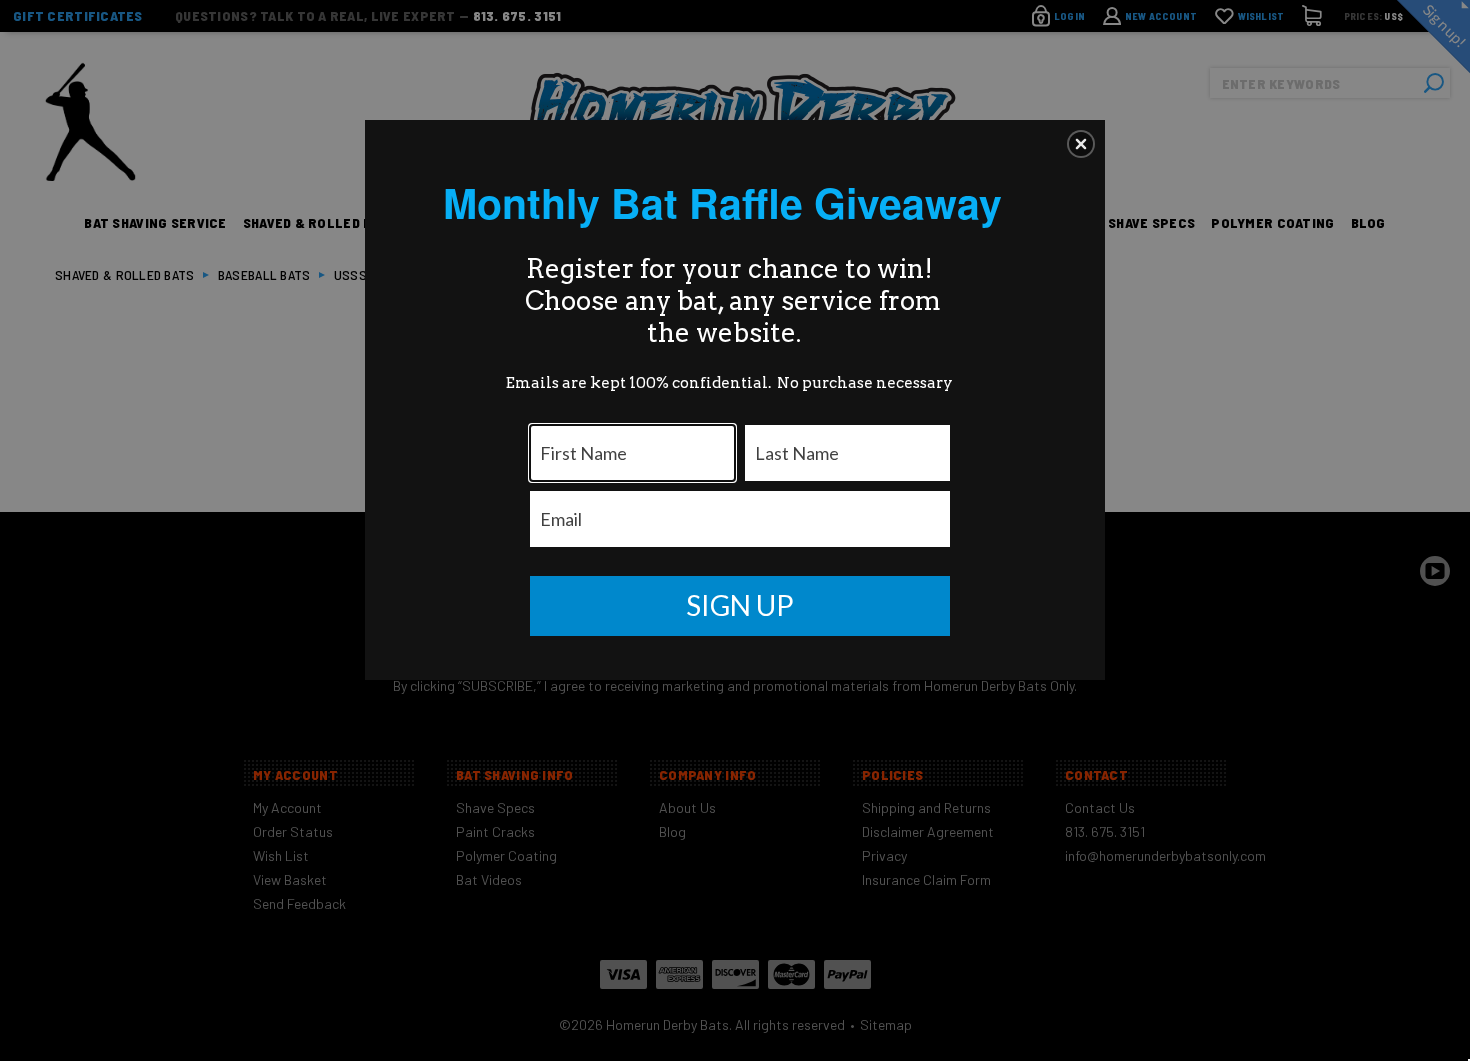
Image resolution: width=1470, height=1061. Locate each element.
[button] (1081, 144)
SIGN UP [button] (740, 605)
